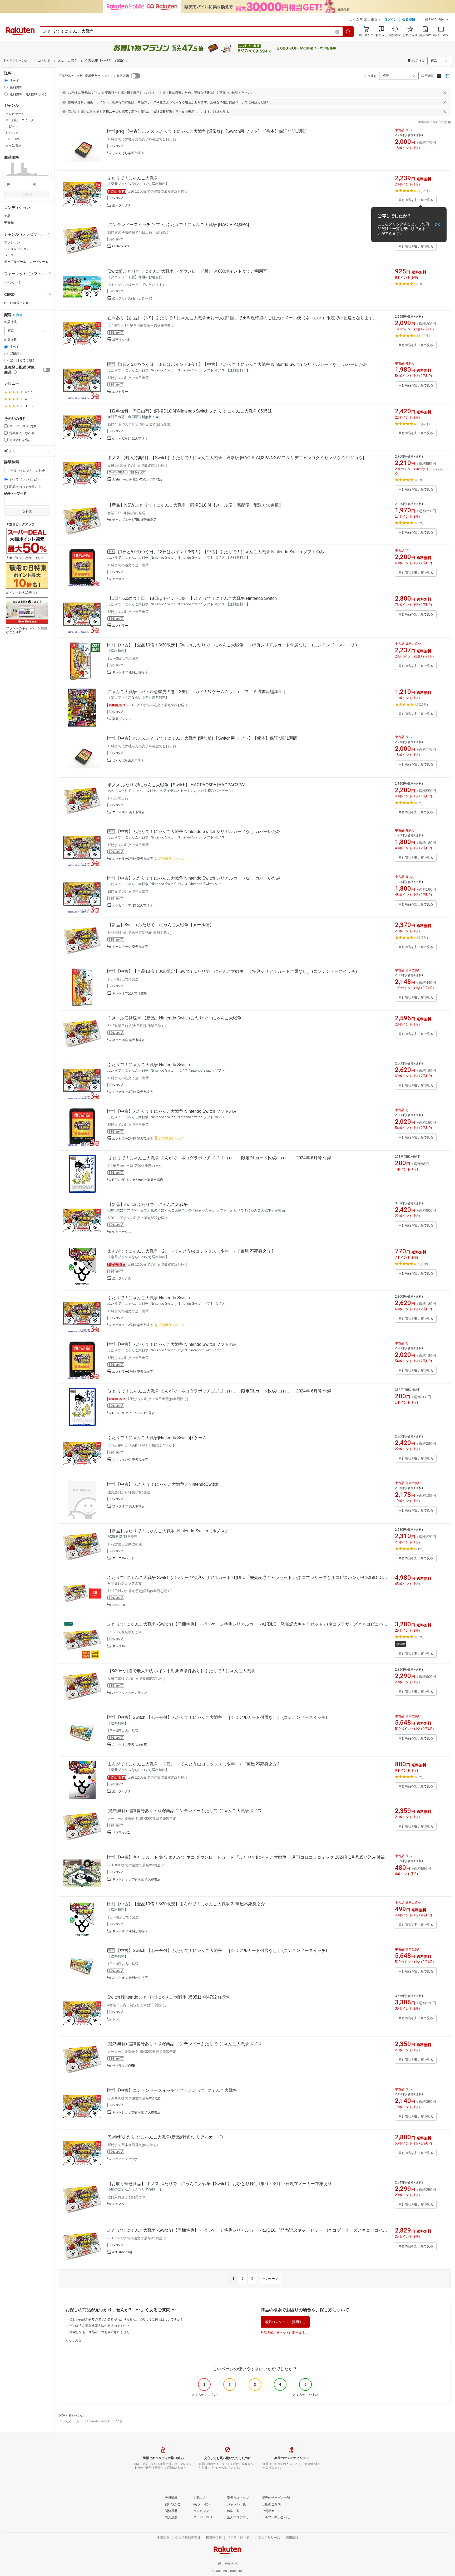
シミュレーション (17, 249)
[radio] (6, 80)
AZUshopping (122, 2252)
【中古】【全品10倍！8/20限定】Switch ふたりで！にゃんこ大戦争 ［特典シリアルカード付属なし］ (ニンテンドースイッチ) (236, 645)
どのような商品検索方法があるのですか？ (100, 2326)
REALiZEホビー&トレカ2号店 (133, 1413)
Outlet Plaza (121, 246)
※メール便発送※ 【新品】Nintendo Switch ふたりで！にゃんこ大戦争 (174, 1018)
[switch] (47, 370)
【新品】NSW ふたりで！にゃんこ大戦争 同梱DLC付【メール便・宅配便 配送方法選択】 (195, 505)
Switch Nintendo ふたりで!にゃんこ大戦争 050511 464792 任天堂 (169, 1997)
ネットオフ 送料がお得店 (130, 672)
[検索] (348, 32)
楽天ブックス (122, 205)
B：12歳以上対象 (17, 303)
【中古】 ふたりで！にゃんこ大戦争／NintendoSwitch (167, 1484)
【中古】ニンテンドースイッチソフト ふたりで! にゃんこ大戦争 (176, 2090)
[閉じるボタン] (445, 93)
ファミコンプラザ (125, 2159)
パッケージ (14, 282)
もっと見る (73, 2340)
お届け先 (11, 322)
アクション (12, 243)
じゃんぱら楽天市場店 (128, 153)
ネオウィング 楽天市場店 (130, 1460)
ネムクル (118, 1646)
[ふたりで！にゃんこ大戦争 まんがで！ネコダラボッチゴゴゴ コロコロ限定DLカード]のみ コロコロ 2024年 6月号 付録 (219, 1158)
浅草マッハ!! (121, 340)
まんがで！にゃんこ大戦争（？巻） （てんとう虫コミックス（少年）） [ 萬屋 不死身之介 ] (193, 1764)
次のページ (270, 2279)
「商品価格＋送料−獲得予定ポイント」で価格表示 (93, 76)
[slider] (4, 176)
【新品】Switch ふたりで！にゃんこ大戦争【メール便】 (161, 925)
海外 (19, 315)
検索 (29, 195)
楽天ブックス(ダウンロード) (132, 298)
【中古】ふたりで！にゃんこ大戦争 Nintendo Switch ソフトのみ (177, 1111)
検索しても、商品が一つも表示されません (100, 2332)
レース (9, 255)
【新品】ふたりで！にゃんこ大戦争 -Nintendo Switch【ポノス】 (168, 1531)
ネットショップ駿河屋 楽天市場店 (136, 1879)
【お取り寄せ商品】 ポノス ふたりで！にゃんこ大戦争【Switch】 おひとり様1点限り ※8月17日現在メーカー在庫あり (220, 2184)
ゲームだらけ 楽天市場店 (130, 438)
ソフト (121, 2421)
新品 (7, 216)
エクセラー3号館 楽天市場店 (132, 905)
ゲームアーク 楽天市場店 (130, 947)
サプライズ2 (121, 1833)
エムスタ (118, 2204)
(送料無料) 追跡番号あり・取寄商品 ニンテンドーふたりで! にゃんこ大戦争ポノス (185, 1811)
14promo (119, 1605)
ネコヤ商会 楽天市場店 (128, 1040)
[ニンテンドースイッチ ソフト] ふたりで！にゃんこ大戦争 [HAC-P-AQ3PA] (178, 225)
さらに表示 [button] (13, 145)
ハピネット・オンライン (130, 1693)
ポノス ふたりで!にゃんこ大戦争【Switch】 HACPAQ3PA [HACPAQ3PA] (176, 785)
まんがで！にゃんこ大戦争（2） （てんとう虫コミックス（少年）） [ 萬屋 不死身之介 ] (190, 1251)
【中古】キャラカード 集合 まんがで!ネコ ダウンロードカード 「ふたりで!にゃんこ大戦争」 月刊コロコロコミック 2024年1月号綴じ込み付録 (250, 1857)
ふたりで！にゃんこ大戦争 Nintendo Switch (149, 1065)
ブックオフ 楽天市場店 (128, 1506)
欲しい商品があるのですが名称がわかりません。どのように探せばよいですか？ (126, 2319)
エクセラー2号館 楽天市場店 (132, 859)
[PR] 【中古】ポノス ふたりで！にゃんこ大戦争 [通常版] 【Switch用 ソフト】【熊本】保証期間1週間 (211, 131)
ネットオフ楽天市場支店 (130, 993)
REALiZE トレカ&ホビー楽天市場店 (138, 1180)
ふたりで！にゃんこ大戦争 (133, 178)
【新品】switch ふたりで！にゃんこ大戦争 (148, 1204)
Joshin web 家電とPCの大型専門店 (137, 479)
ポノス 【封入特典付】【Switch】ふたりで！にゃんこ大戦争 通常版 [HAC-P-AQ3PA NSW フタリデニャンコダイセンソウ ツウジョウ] (236, 458)
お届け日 (11, 340)
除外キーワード (15, 494)
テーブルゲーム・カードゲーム (26, 262)
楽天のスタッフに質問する (285, 2322)
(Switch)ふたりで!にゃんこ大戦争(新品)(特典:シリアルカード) (165, 2137)
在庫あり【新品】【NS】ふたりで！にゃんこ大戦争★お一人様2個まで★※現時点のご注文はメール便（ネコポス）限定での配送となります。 (242, 318)
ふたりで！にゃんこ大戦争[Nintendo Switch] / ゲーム (157, 1438)
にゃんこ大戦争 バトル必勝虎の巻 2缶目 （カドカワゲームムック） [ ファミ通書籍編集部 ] (196, 692)
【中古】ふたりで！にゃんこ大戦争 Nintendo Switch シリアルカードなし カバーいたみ (198, 831)
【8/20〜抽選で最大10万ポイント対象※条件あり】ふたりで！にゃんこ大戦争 (181, 1671)
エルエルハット (123, 1558)
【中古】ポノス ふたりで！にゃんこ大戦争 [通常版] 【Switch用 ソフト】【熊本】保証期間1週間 (207, 738)
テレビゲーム (69, 2421)
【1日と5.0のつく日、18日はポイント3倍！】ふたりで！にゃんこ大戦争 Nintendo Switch (192, 598)
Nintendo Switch (98, 2421)
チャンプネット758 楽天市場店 (134, 520)
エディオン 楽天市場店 (128, 812)
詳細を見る (221, 112)
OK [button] (437, 224)
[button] (437, 20)
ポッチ (117, 2019)
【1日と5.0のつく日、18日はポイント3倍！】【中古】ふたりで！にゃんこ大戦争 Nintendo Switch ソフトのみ (220, 552)
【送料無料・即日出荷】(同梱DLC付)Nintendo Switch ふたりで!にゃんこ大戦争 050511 (190, 411)
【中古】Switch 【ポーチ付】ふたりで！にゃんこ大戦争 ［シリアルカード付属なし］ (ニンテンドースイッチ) (221, 1717)
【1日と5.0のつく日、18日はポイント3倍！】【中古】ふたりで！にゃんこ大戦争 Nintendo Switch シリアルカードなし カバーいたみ (242, 364)
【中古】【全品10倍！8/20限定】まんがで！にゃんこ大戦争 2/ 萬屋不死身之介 (190, 1904)
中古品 (9, 222)
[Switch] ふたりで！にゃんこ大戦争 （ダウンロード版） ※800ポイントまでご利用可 (187, 271)
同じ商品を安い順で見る (416, 200)
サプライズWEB (124, 2066)
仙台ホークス (122, 1232)
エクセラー (120, 392)
